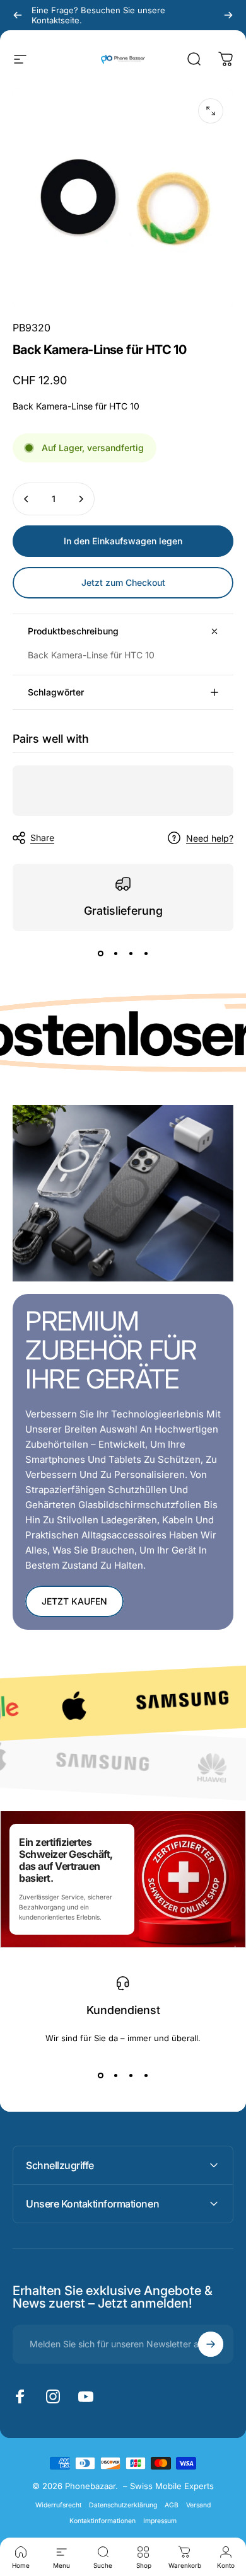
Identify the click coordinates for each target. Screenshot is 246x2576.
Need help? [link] (210, 838)
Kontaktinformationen (102, 2521)
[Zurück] (18, 15)
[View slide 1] (100, 954)
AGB (172, 2505)
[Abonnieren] (211, 2344)
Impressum (160, 2521)
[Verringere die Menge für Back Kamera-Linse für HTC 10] (26, 499)
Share (42, 838)
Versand (198, 2505)
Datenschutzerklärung (123, 2505)
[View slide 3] (131, 954)
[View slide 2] (115, 954)
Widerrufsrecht (58, 2505)
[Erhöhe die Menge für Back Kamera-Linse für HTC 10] (81, 499)
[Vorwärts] (228, 15)
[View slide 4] (146, 954)
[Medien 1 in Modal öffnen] (211, 111)
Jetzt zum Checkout (123, 582)
